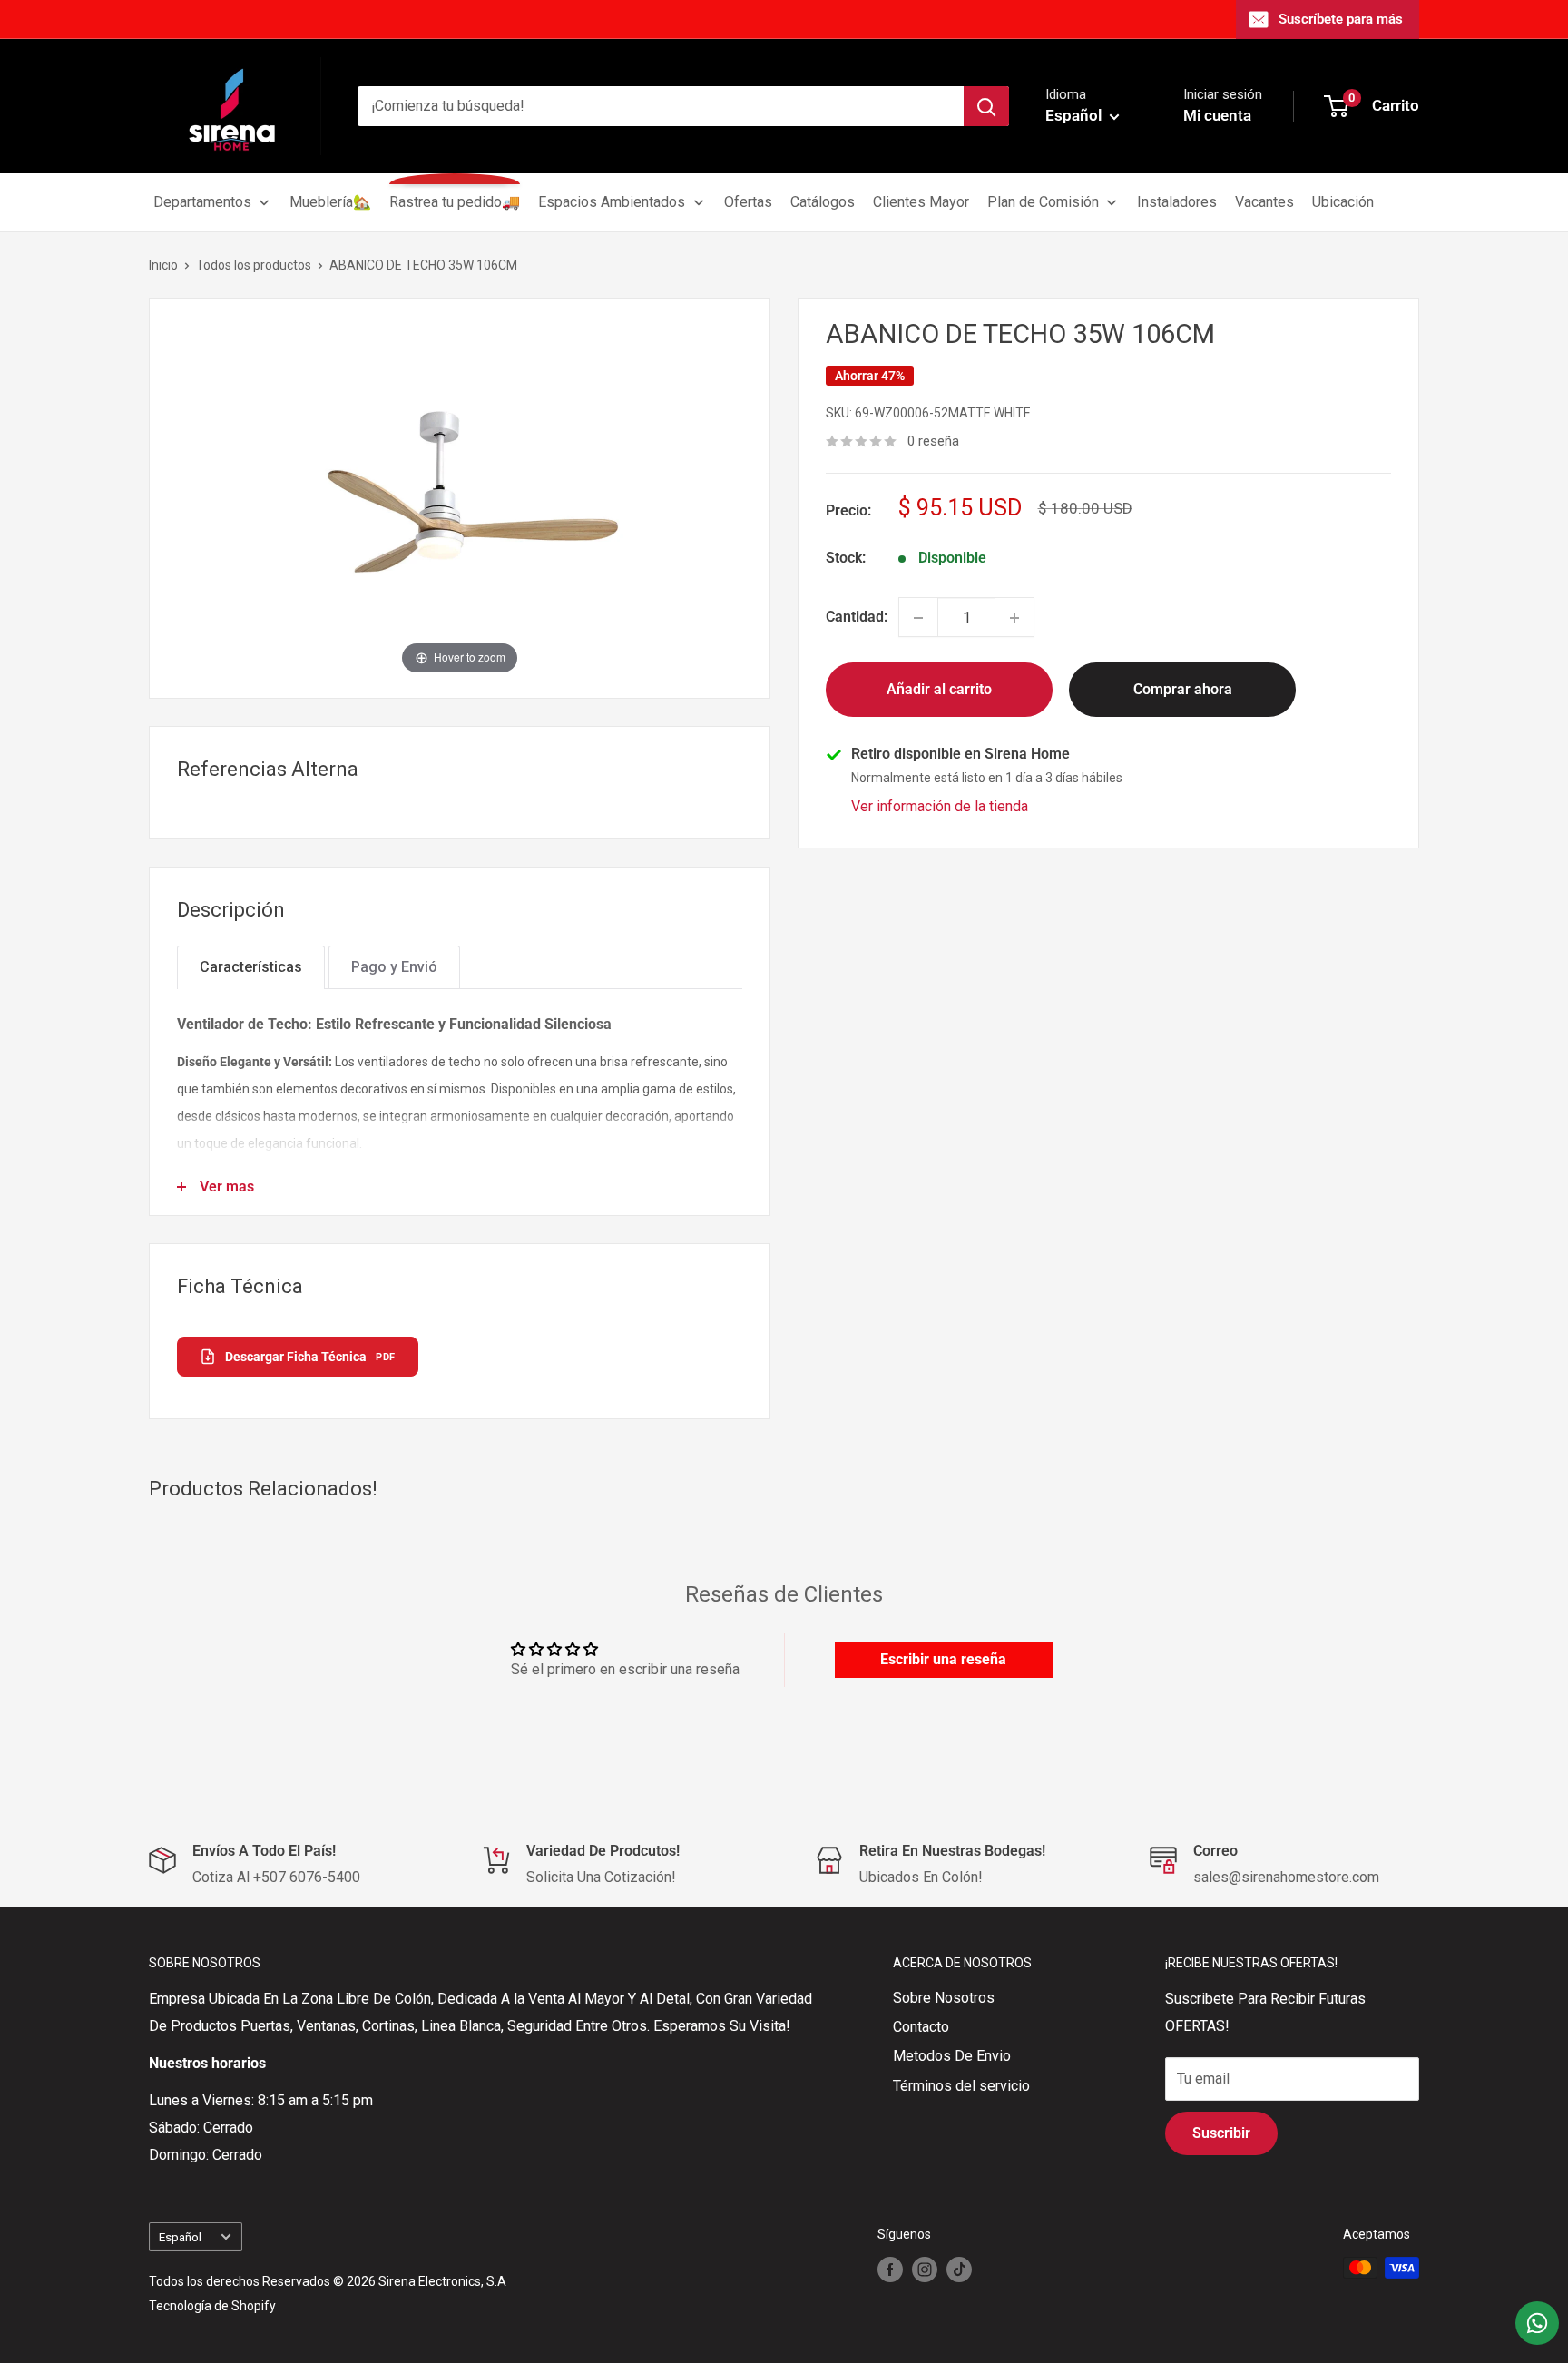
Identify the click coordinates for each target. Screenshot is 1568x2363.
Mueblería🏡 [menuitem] (330, 202)
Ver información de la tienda (940, 807)
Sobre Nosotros (944, 1998)
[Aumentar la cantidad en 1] (1014, 618)
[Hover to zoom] (460, 497)
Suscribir (1221, 2133)
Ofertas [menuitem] (748, 202)
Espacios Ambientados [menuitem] (612, 202)
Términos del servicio (961, 2086)
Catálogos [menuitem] (823, 202)
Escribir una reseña (943, 1659)
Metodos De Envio (952, 2056)
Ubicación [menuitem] (1343, 202)
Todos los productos (254, 265)
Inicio (163, 265)
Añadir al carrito (939, 690)
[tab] (251, 967)
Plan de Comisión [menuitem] (1043, 202)
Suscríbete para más (1341, 19)
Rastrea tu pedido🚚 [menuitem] (455, 202)
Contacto (921, 2027)
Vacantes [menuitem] (1264, 202)
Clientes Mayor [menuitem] (921, 202)
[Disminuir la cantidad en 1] (918, 618)
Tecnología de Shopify (212, 2306)
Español (180, 2237)
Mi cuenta (1217, 115)
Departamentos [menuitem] (202, 202)
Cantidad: (857, 618)
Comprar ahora (1183, 690)
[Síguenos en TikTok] (959, 2270)
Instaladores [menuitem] (1177, 202)
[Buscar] (986, 106)
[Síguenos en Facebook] (890, 2270)
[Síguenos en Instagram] (925, 2270)
